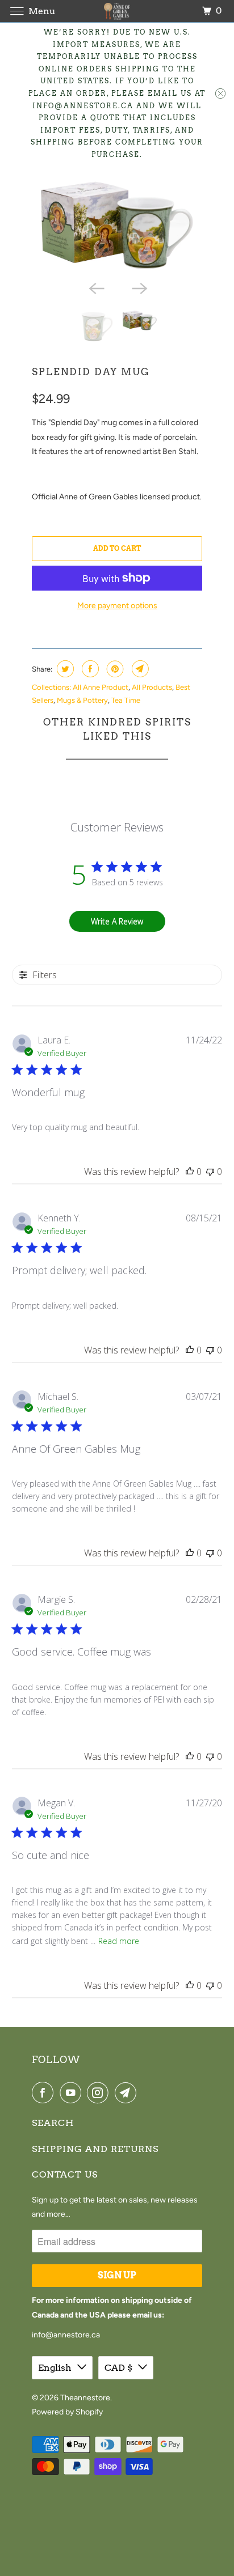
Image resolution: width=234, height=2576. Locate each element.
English (55, 2368)
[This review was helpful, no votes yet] (190, 1172)
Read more (119, 1941)
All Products (152, 687)
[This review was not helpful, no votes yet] (210, 1172)
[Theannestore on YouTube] (73, 2093)
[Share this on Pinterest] (114, 669)
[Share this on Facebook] (89, 669)
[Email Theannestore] (128, 2093)
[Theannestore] (117, 11)
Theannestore (85, 2398)
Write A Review (117, 921)
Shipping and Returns (95, 2149)
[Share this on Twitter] (64, 669)
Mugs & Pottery (82, 700)
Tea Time (126, 700)
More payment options (117, 606)
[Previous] (95, 288)
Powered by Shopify (67, 2412)
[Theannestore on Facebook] (45, 2093)
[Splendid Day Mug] (117, 226)
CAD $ (118, 2368)
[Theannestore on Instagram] (100, 2093)
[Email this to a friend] (139, 669)
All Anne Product (101, 687)
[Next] (139, 288)
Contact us (65, 2174)
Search (53, 2123)
